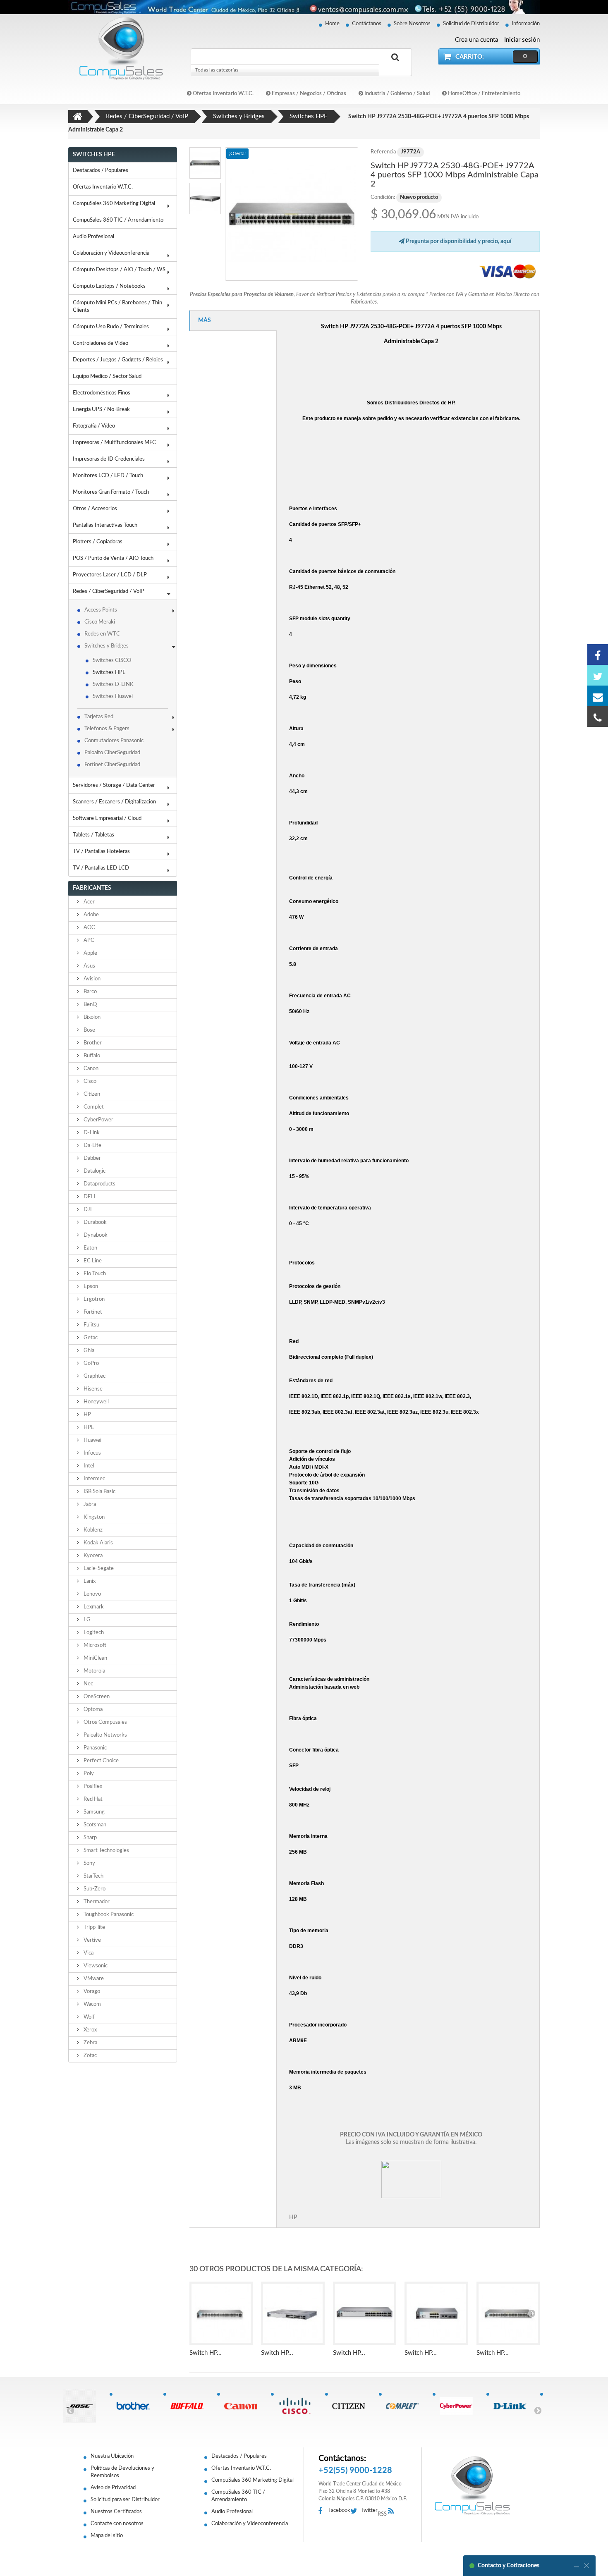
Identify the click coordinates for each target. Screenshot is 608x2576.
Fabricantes (92, 888)
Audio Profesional (93, 237)
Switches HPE (109, 673)
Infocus (92, 1453)
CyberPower (98, 1120)
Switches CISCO (112, 661)
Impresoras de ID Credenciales (109, 459)
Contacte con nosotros (117, 2524)
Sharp (90, 1838)
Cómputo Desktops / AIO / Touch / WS (119, 270)
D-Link (91, 1133)
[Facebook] (598, 655)
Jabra (89, 1504)
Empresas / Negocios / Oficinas (308, 94)
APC (88, 940)
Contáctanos (367, 24)
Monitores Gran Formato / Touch (111, 492)
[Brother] (136, 2406)
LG (86, 1620)
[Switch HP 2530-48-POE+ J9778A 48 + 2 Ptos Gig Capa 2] (221, 2313)
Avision (91, 979)
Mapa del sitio (107, 2536)
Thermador (96, 1902)
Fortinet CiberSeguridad (112, 765)
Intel (88, 1466)
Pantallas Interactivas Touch (105, 525)
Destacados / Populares (101, 171)
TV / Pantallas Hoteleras (101, 852)
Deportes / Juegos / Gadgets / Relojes (118, 360)
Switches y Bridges (107, 646)
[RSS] (393, 2511)
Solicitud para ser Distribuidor (125, 2500)
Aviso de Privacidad (113, 2488)
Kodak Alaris (98, 1543)
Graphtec (94, 1376)
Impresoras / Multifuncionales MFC (114, 443)
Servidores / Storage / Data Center (114, 785)
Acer (89, 902)
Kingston (93, 1517)
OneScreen (96, 1697)
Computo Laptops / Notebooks (109, 286)
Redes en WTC (102, 634)
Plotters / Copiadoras (98, 542)
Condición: (383, 197)
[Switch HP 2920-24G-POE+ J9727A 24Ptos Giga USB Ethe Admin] (365, 2313)
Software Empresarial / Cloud (107, 818)
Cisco (89, 1081)
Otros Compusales (105, 1722)
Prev (70, 2410)
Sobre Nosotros (412, 24)
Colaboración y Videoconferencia (111, 253)
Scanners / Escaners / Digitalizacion (114, 802)
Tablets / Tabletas (93, 835)
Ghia (88, 1351)
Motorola (94, 1671)
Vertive (92, 1940)
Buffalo (91, 1056)
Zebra (90, 2043)
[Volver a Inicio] (78, 117)
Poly (88, 1774)
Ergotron (93, 1299)
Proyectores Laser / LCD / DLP (110, 575)
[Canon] (244, 2406)
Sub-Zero (94, 1889)
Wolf (89, 2017)
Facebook (339, 2510)
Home (332, 24)
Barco (90, 992)
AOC (89, 928)
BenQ (90, 1005)
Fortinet (92, 1312)
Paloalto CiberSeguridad (112, 753)
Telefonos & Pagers (107, 729)
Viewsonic (95, 1966)
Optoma (92, 1710)
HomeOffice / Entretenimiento (484, 94)
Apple (90, 953)
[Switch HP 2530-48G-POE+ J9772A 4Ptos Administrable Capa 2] (292, 214)
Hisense (92, 1389)
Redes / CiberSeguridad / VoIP (109, 591)
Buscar (395, 67)
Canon (90, 1069)
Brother (92, 1043)
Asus (89, 966)
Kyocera (92, 1556)
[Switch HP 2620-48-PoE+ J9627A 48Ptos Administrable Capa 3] (508, 2313)
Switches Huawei (113, 697)
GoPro (91, 1363)
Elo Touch (94, 1274)
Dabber (92, 1158)
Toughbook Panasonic (108, 1915)
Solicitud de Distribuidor (471, 24)
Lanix (89, 1581)
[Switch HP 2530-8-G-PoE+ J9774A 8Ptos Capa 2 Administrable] (436, 2313)
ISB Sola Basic (99, 1492)
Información (526, 24)
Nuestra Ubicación (112, 2456)
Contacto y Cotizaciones (509, 2566)
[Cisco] (298, 2406)
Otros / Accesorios (95, 509)
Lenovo (92, 1594)
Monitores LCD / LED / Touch (108, 476)
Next (538, 2410)
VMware (93, 1979)
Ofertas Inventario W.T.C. (223, 94)
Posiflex (92, 1786)
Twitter (369, 2510)
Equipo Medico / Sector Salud (107, 376)
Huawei (92, 1440)
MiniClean (95, 1658)
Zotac (90, 2056)
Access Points (101, 610)
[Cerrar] (586, 2566)
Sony (89, 1863)
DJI (87, 1210)
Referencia (383, 152)
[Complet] (406, 2406)
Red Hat (92, 1799)
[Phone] (598, 717)
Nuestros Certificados (116, 2512)
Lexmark (93, 1607)
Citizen (91, 1094)
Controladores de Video (101, 343)
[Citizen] (352, 2406)
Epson (90, 1287)
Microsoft (94, 1645)
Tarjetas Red (99, 717)
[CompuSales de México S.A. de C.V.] (472, 2485)
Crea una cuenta (476, 40)
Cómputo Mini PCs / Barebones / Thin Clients (117, 307)
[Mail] (598, 696)
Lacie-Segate (98, 1569)
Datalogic (94, 1171)
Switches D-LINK (113, 685)
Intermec (94, 1479)
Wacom (92, 2004)
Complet (93, 1107)
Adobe (91, 915)
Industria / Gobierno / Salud (396, 94)
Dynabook (95, 1235)
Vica (88, 1953)
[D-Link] (513, 2406)
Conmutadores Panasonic (114, 741)
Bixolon (91, 1017)
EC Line (92, 1261)
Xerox (90, 2030)
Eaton (90, 1248)
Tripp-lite (94, 1927)
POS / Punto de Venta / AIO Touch (113, 558)
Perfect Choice (101, 1761)
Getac (90, 1338)
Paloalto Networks (105, 1735)
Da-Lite (92, 1146)
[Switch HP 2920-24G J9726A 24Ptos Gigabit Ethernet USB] (293, 2313)
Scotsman (94, 1825)
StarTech (93, 1876)
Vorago (91, 1992)
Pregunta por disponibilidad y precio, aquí (458, 241)
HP (87, 1415)
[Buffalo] (190, 2406)
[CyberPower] (459, 2406)
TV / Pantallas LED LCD (101, 868)
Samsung (93, 1812)
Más (205, 320)
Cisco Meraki (100, 622)
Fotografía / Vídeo (94, 426)
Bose (89, 1030)
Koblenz (92, 1530)
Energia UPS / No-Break (101, 410)
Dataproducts (99, 1184)
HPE (88, 1428)
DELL (90, 1197)
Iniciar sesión (522, 40)
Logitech (93, 1633)
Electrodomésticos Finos (102, 393)
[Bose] (83, 2406)
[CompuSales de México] (118, 48)
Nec (88, 1684)
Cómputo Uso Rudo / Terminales (111, 327)
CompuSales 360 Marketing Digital (114, 204)
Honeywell (96, 1402)
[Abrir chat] (577, 2566)
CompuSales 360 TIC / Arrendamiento (118, 220)
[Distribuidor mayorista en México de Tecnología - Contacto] (304, 7)
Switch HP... (206, 2353)
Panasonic (95, 1748)
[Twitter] (598, 675)
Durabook (95, 1222)
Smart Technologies (106, 1851)
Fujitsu (91, 1325)
